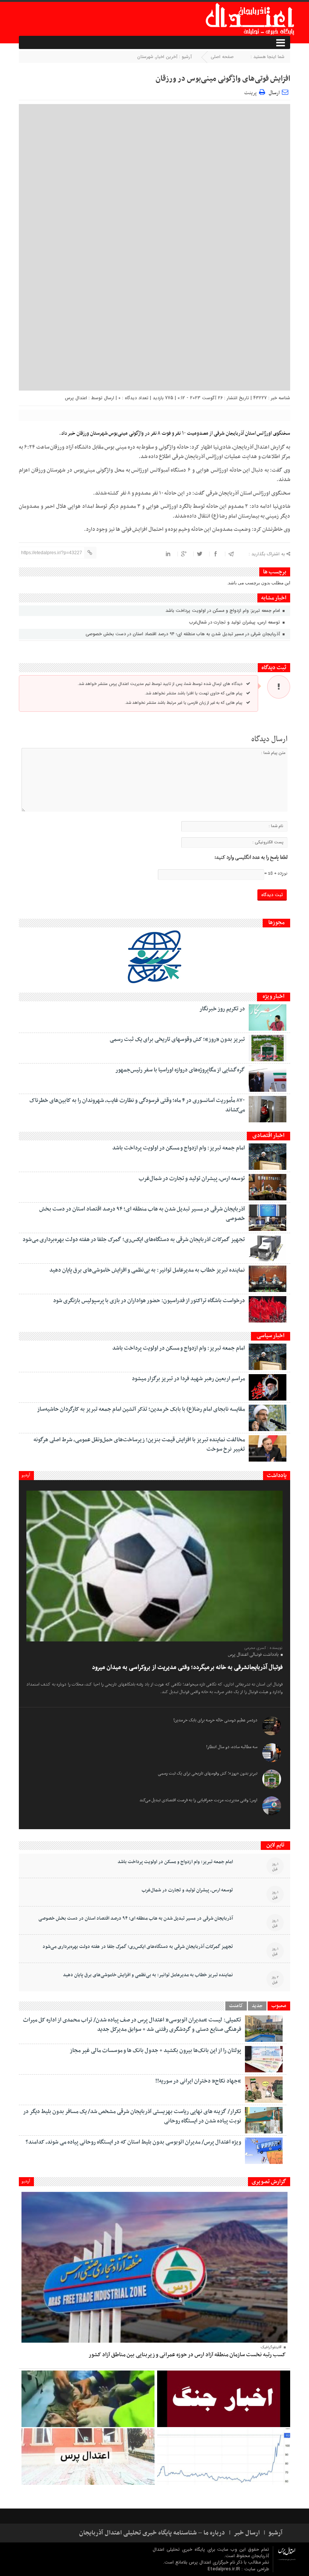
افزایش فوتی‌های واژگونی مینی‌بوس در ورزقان (223, 79)
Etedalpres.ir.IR (225, 2569)
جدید (257, 2006)
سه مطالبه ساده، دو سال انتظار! (232, 1747)
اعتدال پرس (76, 398)
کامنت (236, 2006)
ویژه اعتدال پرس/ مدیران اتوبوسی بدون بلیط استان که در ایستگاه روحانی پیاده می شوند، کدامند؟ (133, 2142)
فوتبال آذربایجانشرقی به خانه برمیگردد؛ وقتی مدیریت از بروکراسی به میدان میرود (187, 1667)
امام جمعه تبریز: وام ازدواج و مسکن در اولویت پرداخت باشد (223, 611)
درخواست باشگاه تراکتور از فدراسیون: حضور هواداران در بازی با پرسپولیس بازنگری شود (149, 1301)
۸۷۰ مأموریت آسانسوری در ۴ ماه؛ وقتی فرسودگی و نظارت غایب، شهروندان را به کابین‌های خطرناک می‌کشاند (137, 1105)
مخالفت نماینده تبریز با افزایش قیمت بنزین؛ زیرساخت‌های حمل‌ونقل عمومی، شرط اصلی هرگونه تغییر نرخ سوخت (139, 1444)
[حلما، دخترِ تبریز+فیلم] (88, 2399)
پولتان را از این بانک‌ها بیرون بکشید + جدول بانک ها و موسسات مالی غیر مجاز (155, 2050)
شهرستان (145, 57)
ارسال (274, 93)
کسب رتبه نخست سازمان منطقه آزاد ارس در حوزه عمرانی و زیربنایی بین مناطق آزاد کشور (187, 2355)
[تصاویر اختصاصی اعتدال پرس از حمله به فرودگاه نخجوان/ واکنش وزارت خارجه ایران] (88, 2456)
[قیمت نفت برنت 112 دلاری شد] (224, 2456)
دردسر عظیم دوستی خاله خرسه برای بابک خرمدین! (215, 1720)
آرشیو (26, 1475)
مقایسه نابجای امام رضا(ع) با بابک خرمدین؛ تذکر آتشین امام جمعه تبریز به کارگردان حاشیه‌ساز (141, 1409)
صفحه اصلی (222, 57)
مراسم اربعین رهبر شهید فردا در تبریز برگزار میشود (188, 1379)
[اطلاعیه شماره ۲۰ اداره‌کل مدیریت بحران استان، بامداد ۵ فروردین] (224, 2399)
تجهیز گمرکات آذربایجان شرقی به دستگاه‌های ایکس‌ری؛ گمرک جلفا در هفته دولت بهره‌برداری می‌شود (134, 1240)
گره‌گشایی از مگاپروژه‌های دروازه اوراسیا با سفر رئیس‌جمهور (180, 1070)
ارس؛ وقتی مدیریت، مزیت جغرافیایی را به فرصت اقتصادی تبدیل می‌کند (198, 1800)
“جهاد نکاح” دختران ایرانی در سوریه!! (198, 2081)
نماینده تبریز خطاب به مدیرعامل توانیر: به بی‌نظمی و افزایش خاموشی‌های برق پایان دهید (147, 1270)
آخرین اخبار (167, 57)
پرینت (252, 92)
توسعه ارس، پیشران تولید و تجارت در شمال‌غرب (235, 622)
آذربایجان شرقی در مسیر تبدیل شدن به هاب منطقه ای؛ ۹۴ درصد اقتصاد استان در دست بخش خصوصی (184, 634)
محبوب (279, 2006)
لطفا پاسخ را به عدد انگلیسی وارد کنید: (251, 858)
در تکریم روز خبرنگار (222, 1009)
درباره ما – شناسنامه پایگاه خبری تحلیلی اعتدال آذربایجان (152, 2533)
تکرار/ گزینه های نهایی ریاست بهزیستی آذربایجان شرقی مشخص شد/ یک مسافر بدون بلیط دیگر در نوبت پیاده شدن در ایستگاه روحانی (132, 2116)
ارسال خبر (247, 2533)
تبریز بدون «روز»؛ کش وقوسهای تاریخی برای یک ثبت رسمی (177, 1039)
